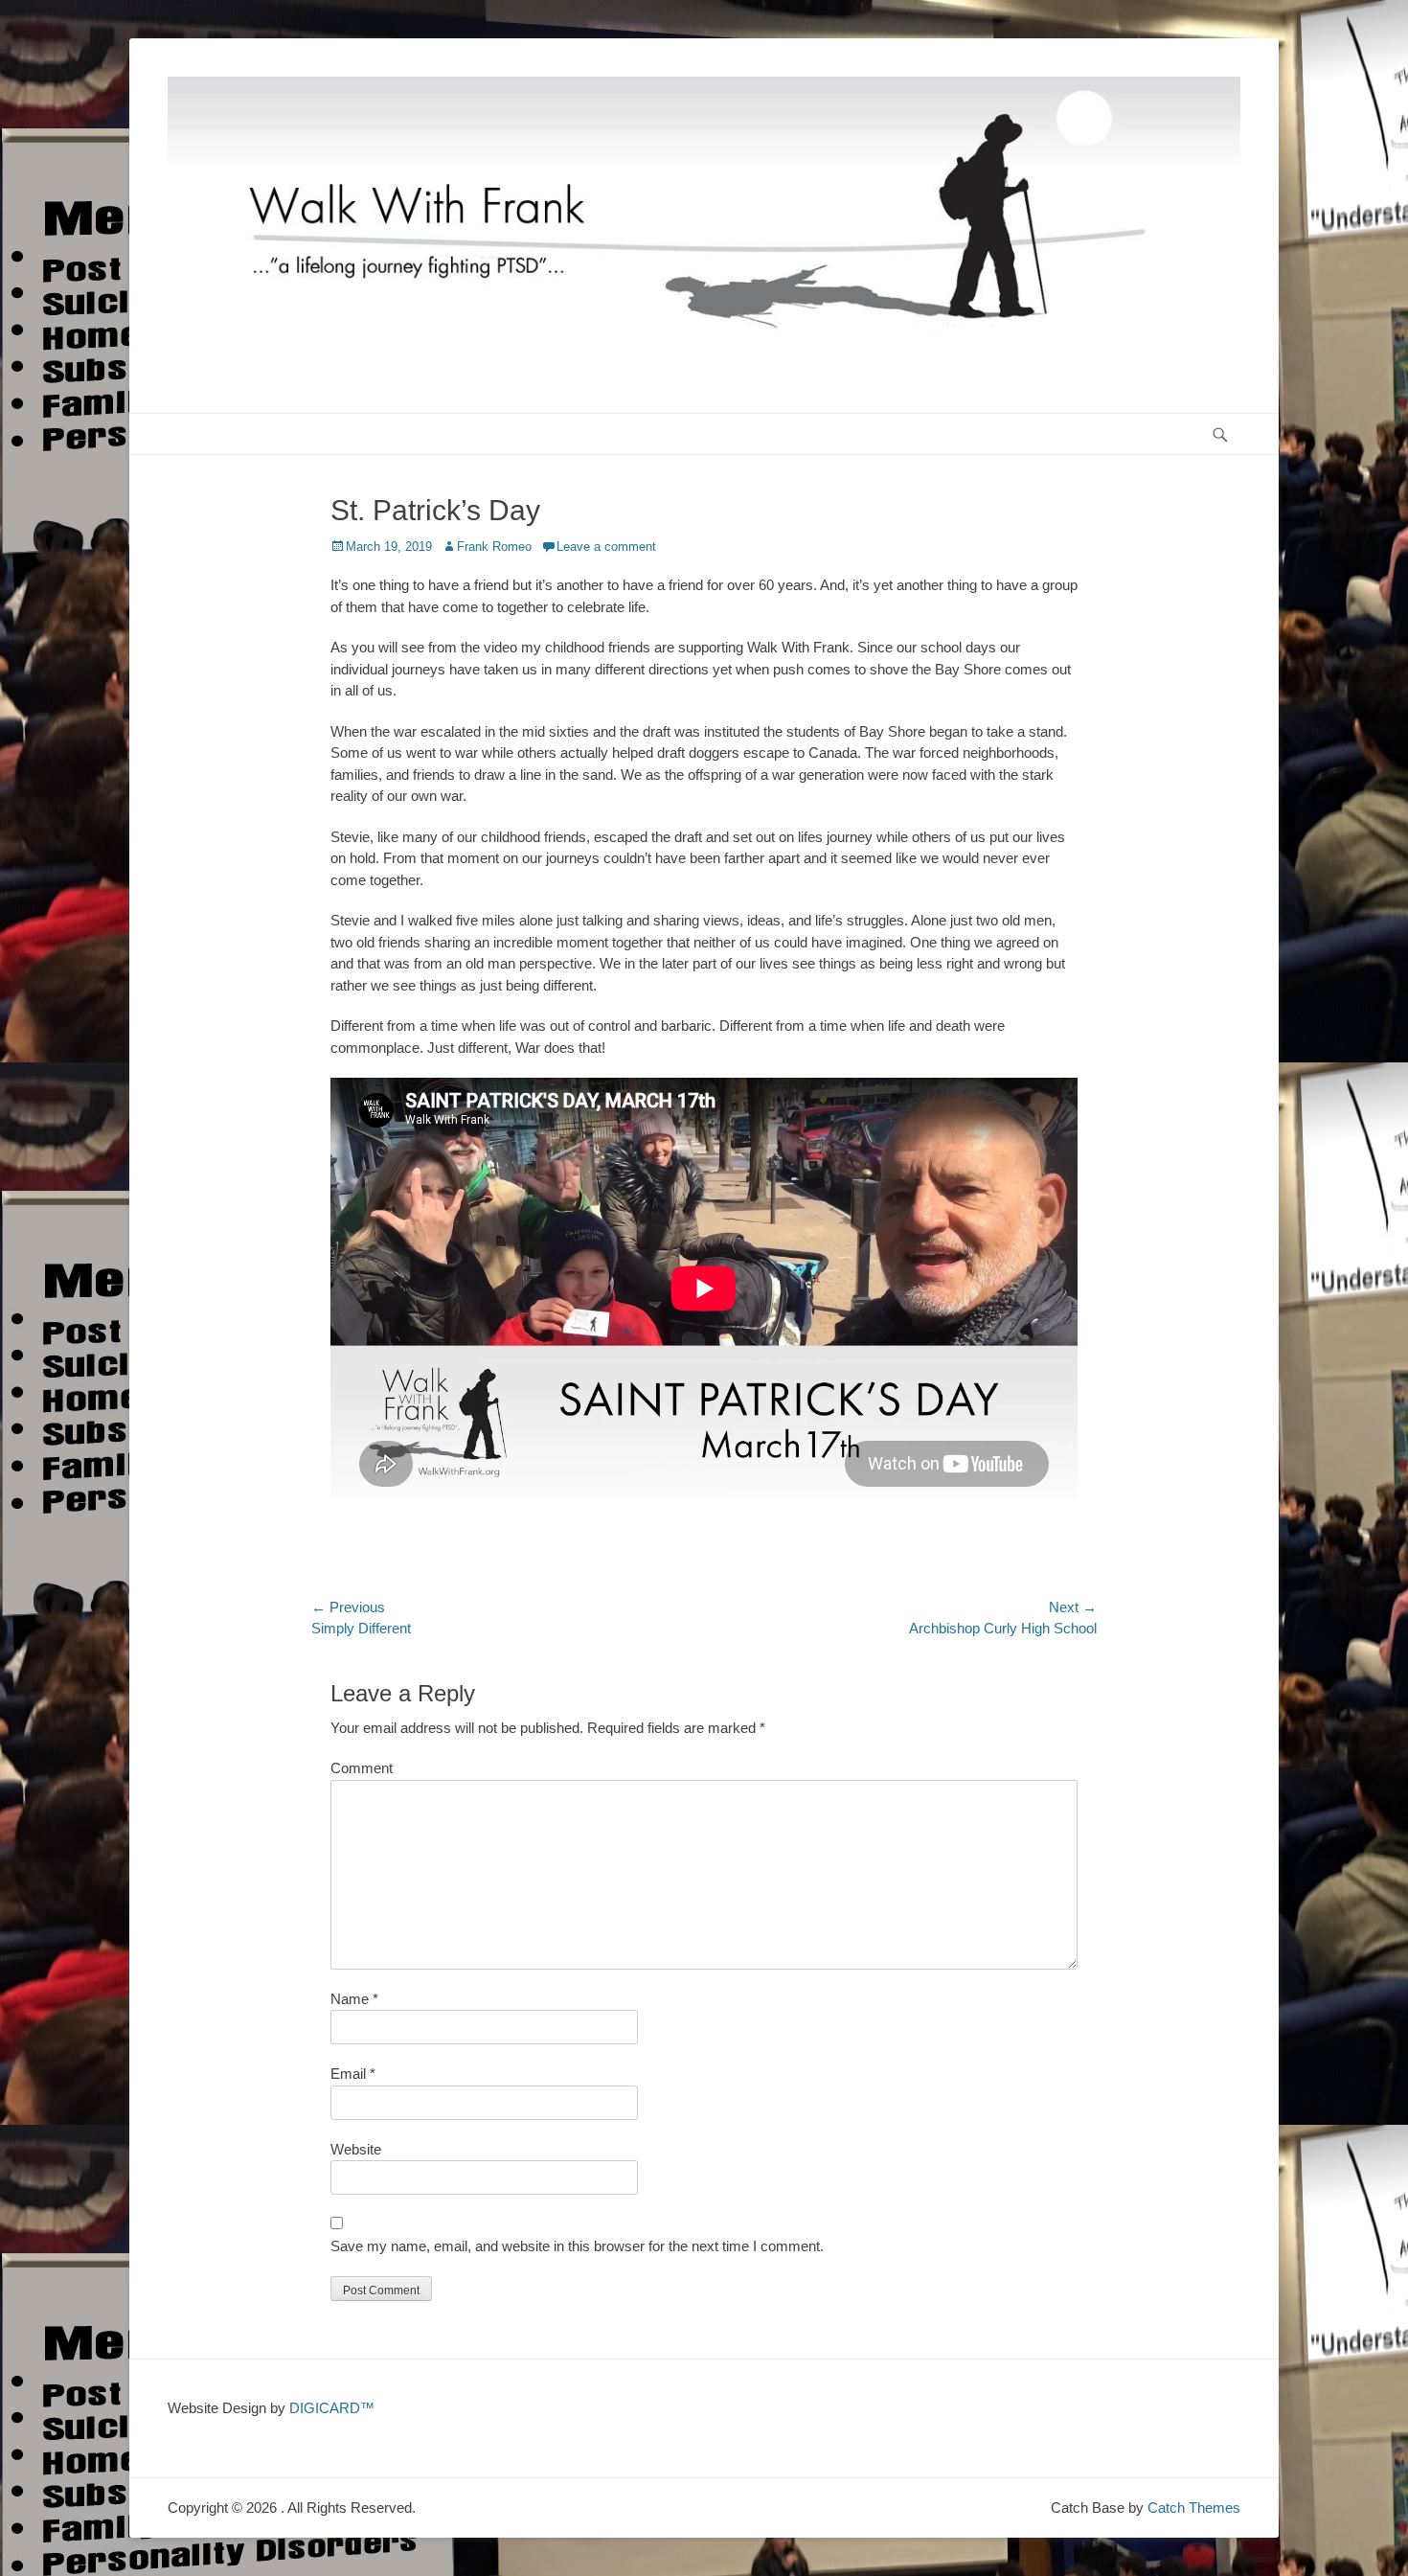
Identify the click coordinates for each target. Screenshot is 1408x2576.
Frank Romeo (494, 547)
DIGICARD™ (332, 2408)
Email (353, 2074)
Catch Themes (1194, 2508)
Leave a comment (606, 547)
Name (354, 1999)
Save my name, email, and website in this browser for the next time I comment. (577, 2246)
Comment (362, 1768)
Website (356, 2149)
